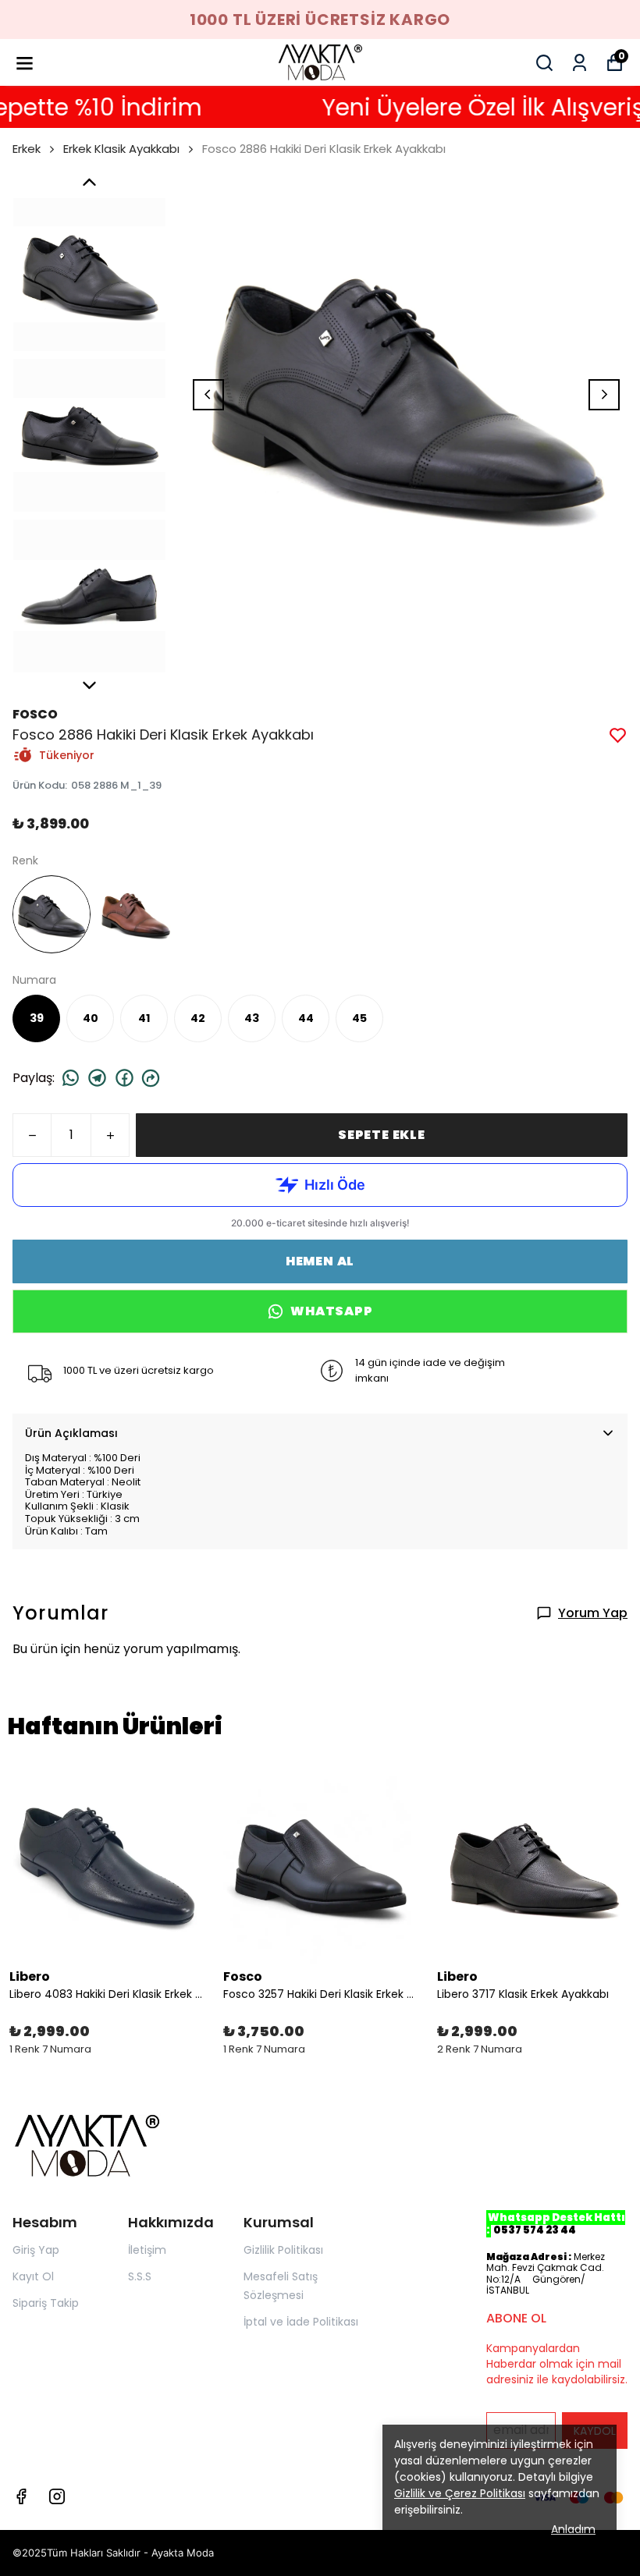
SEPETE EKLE (382, 1135)
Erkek (27, 149)
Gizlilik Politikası (283, 2250)
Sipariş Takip (46, 2303)
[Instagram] (57, 2496)
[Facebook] (21, 2496)
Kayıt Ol (33, 2276)
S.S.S (140, 2276)
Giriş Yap (36, 2250)
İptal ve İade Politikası (301, 2322)
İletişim (147, 2250)
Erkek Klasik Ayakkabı (121, 149)
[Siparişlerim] (580, 63)
